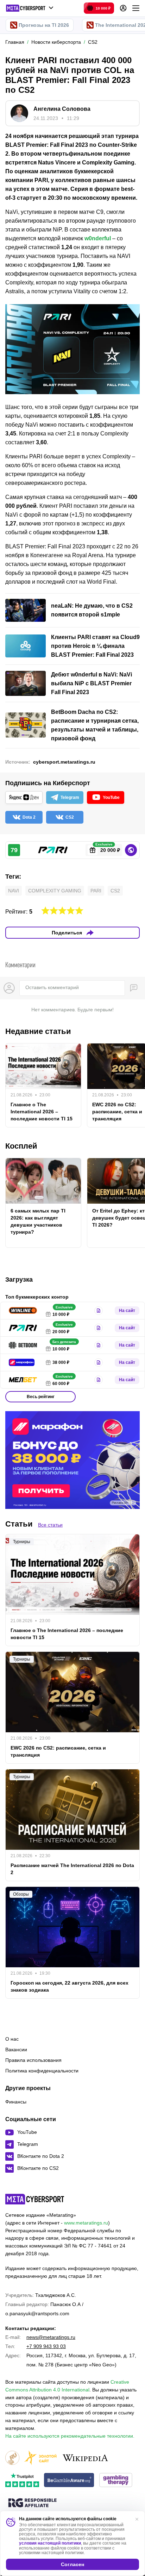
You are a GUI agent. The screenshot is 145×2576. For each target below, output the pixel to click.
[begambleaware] (69, 2481)
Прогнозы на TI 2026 (44, 25)
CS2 (115, 891)
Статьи (19, 1524)
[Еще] (136, 8)
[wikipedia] (85, 2458)
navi (14, 891)
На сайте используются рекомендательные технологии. (70, 2436)
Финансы (16, 2102)
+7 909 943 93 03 (46, 2346)
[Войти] (123, 8)
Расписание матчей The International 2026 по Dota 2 (72, 1869)
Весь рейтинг (41, 1397)
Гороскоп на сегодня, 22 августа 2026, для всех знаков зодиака (70, 1986)
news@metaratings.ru (51, 2337)
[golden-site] (40, 2458)
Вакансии (16, 2050)
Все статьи (50, 1525)
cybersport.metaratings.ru (64, 762)
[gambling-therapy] (116, 2481)
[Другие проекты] (30, 8)
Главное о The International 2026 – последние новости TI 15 (42, 1112)
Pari (96, 891)
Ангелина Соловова (62, 109)
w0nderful (98, 238)
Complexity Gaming (55, 891)
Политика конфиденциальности (42, 2071)
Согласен (72, 2564)
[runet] (12, 2458)
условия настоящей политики (50, 2543)
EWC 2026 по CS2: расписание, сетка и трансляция (58, 1751)
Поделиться (67, 933)
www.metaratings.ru (86, 2223)
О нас (12, 2039)
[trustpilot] (22, 2481)
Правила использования (33, 2060)
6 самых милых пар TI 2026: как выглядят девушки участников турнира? (38, 1221)
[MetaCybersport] (35, 2199)
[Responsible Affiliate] (32, 2503)
